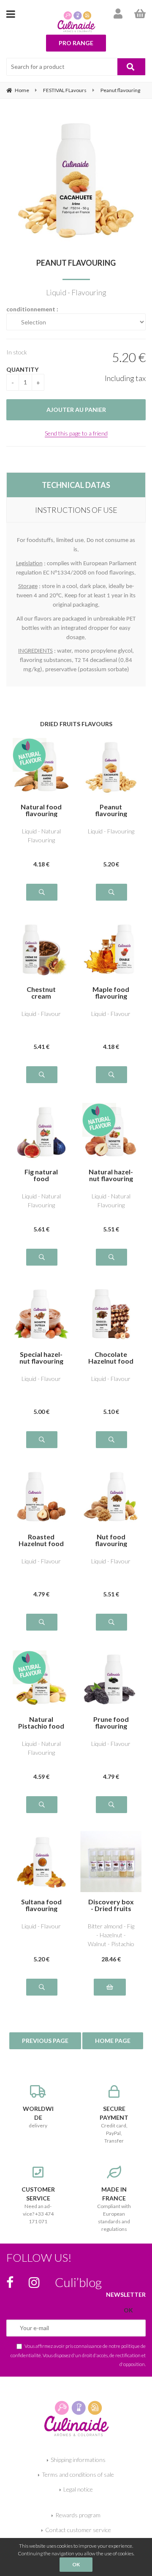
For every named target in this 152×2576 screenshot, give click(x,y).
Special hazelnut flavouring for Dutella (41, 1358)
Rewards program (78, 2515)
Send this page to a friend (76, 433)
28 (111, 1959)
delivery (38, 2117)
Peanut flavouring (76, 263)
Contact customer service (78, 2530)
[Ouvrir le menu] (11, 14)
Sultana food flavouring (41, 1905)
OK (76, 2564)
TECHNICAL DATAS (76, 485)
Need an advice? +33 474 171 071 (38, 2205)
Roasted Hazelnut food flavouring (41, 1540)
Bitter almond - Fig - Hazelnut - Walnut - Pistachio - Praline (111, 1935)
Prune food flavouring (111, 1723)
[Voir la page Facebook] (10, 2282)
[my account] (118, 14)
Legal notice (78, 2489)
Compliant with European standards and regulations (114, 2209)
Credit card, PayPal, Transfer (114, 2124)
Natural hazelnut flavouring (111, 1175)
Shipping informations (78, 2460)
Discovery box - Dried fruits (111, 1905)
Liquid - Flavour (41, 1014)
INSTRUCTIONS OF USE (76, 510)
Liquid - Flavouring (111, 831)
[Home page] (76, 22)
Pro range (76, 43)
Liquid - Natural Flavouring (41, 836)
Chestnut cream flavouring (41, 993)
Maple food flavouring (111, 993)
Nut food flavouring (111, 1540)
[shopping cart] (140, 14)
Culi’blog (78, 2282)
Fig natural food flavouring (41, 1175)
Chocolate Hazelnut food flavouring (111, 1358)
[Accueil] (76, 2417)
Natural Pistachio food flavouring (41, 1723)
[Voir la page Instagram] (34, 2282)
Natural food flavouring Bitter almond (41, 810)
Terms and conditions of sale (78, 2474)
